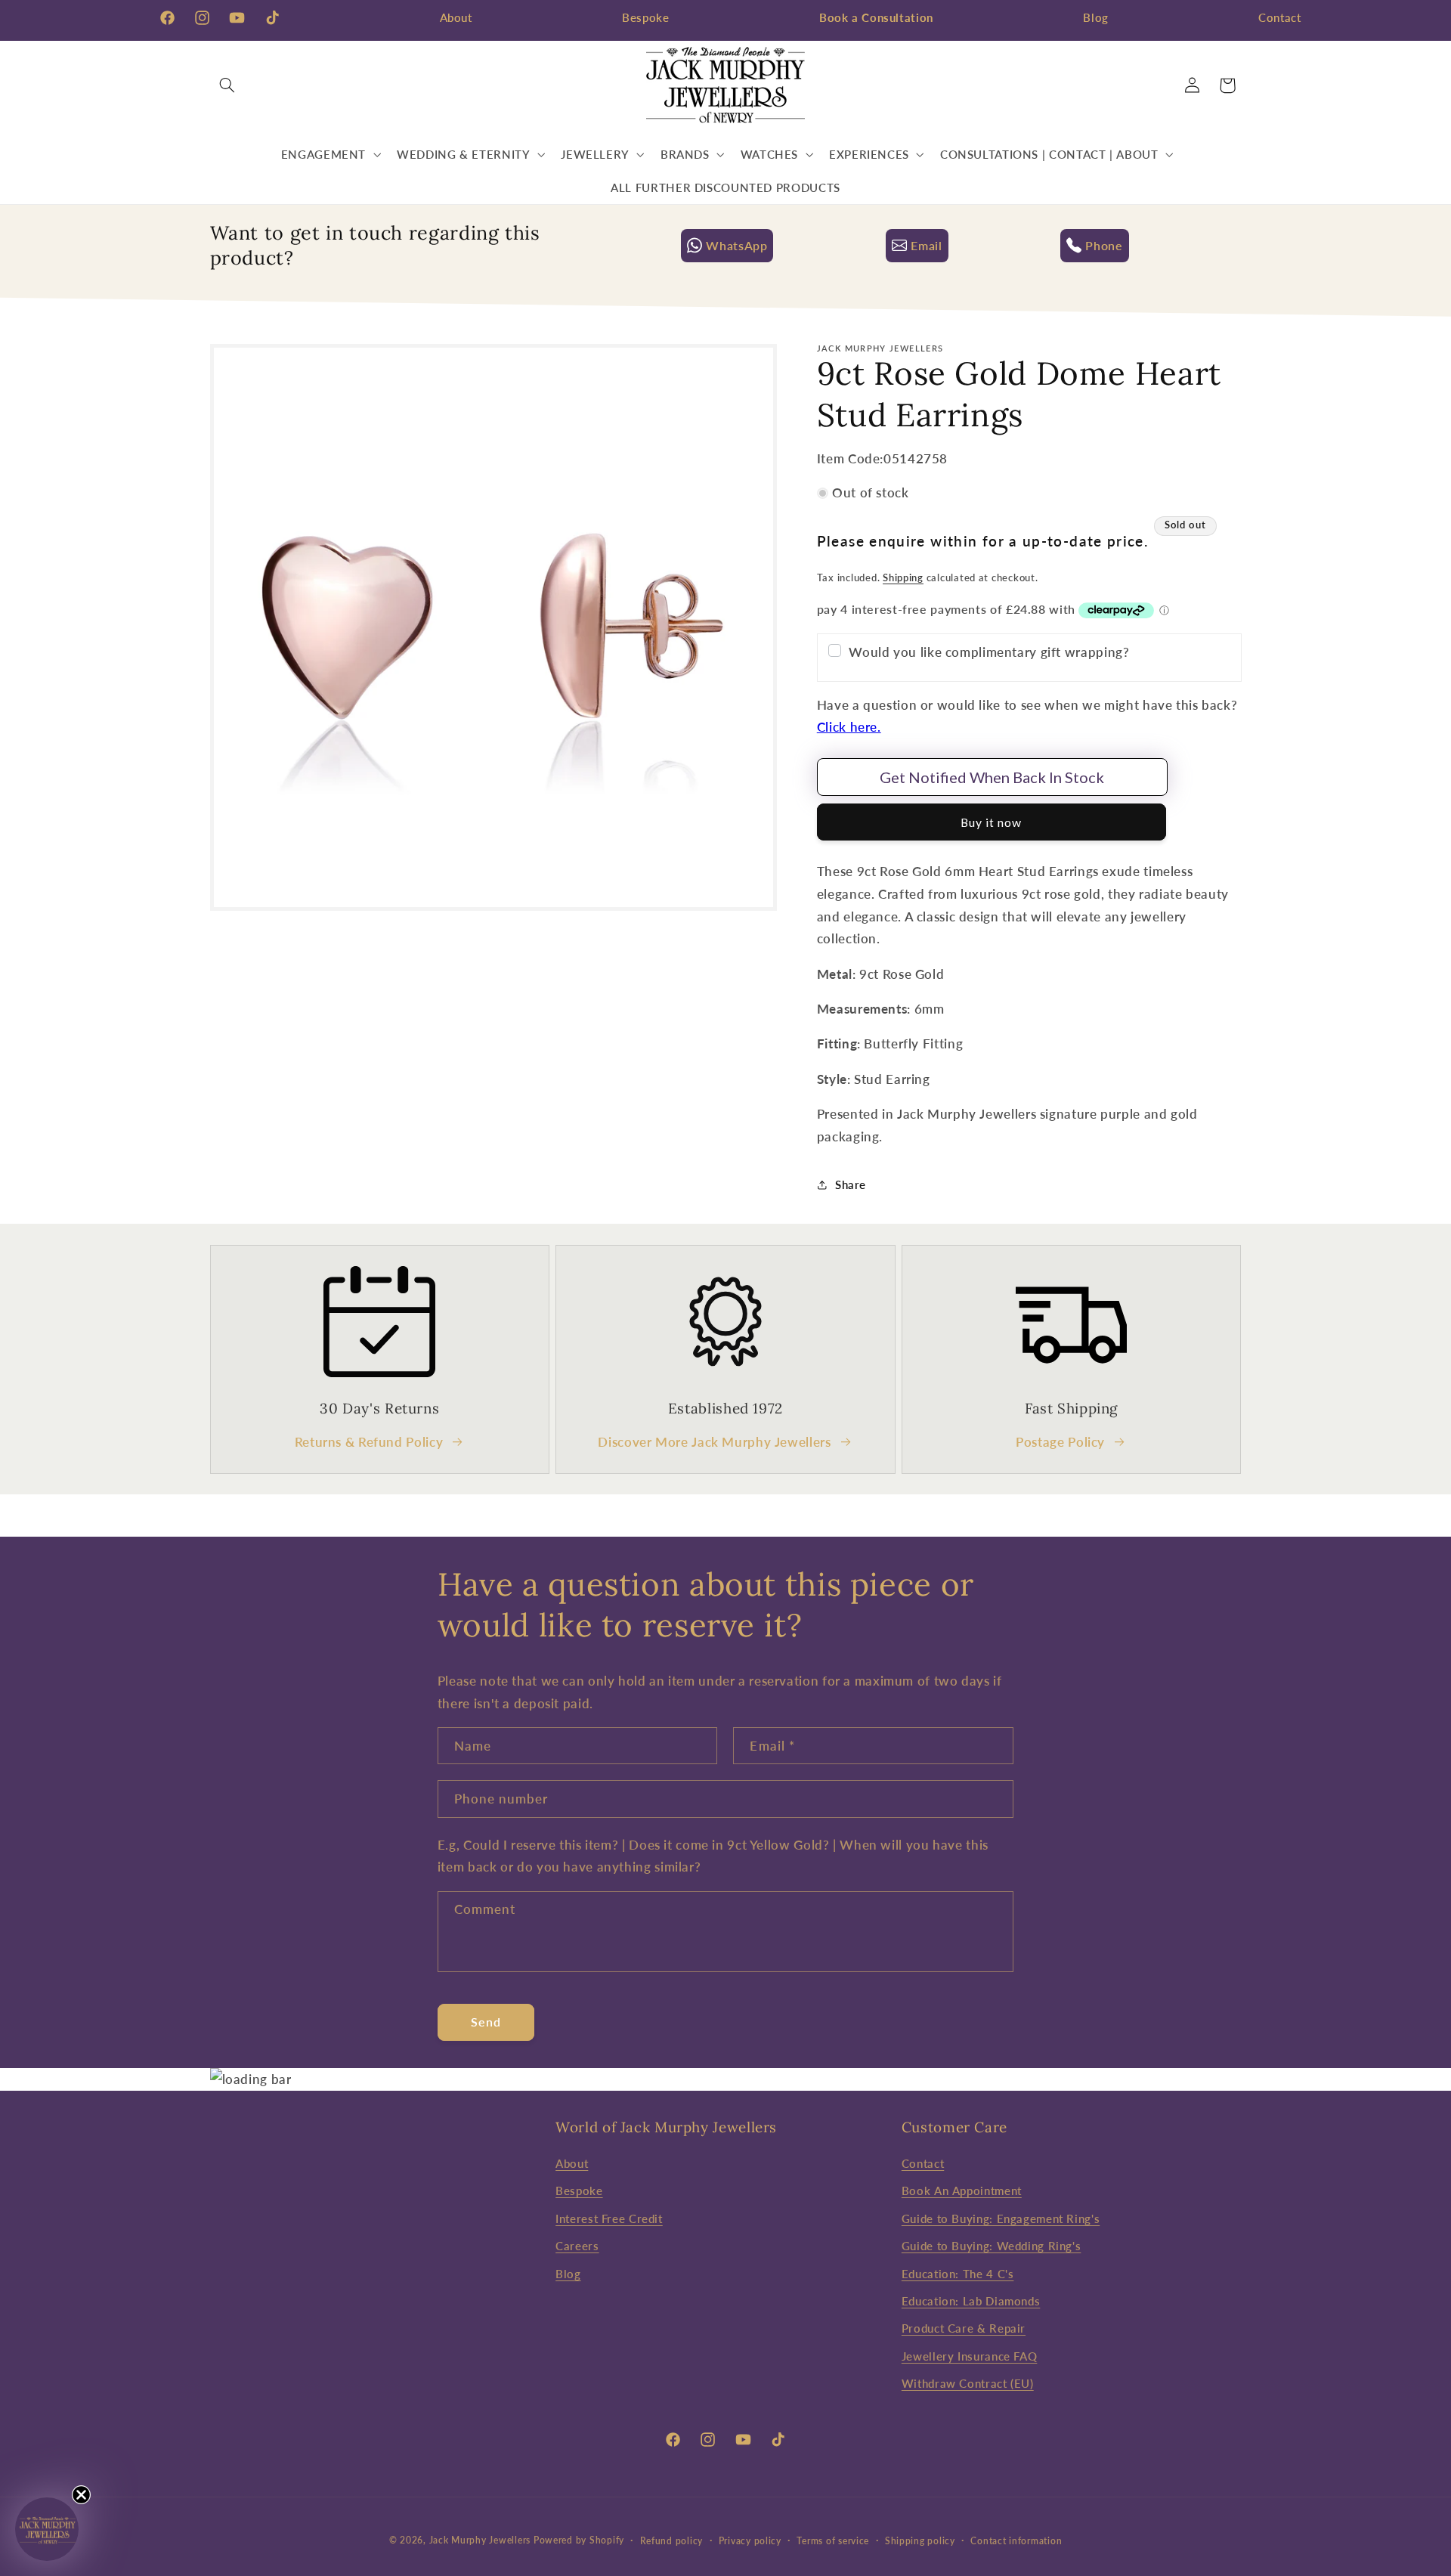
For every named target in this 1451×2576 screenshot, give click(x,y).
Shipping (903, 578)
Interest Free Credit (609, 2218)
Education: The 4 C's (958, 2274)
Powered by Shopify (579, 2540)
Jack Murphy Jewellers (480, 2540)
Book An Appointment (962, 2191)
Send (486, 2022)
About (456, 17)
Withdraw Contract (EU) (968, 2383)
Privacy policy (750, 2541)
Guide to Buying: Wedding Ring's (992, 2246)
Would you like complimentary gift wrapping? (989, 652)
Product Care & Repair (964, 2329)
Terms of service (833, 2541)
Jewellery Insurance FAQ (970, 2356)
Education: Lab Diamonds (971, 2301)
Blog (1096, 17)
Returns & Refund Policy (369, 1441)
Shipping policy (920, 2541)
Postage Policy (1060, 1441)
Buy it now (992, 822)
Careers (577, 2246)
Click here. (849, 727)
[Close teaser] (81, 2495)
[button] (227, 85)
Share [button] (851, 1184)
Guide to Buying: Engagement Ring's (1001, 2218)
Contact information (1016, 2541)
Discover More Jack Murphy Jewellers (714, 1441)
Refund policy (672, 2541)
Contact (1279, 17)
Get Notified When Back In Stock (992, 777)
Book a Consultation (876, 17)
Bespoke (645, 17)
